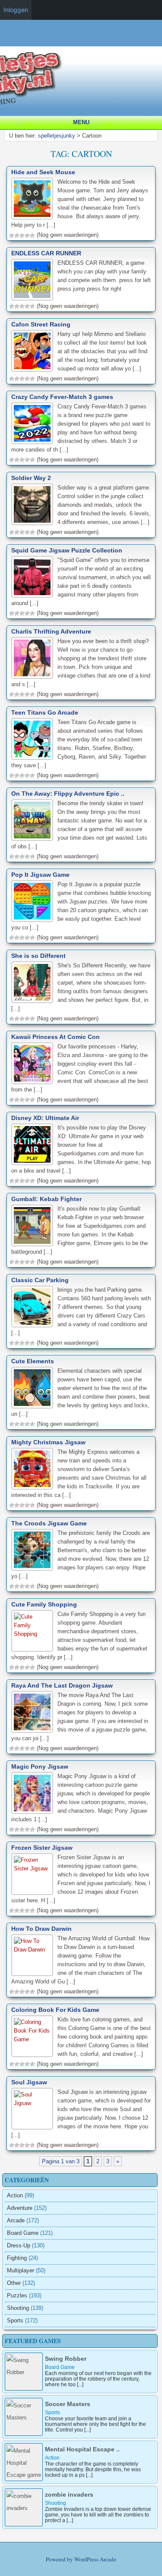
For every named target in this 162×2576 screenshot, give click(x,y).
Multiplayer (21, 2270)
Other (14, 2283)
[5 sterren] (32, 235)
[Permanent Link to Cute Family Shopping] (32, 1631)
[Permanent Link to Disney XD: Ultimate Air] (32, 1144)
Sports (15, 2320)
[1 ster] (12, 235)
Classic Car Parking (40, 1280)
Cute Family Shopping (44, 1604)
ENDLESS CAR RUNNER (46, 253)
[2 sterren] (17, 235)
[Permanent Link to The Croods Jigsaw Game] (32, 1550)
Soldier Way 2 (31, 478)
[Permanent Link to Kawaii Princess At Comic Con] (32, 1063)
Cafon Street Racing (41, 324)
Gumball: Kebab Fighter (46, 1199)
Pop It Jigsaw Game (40, 875)
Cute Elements (33, 1361)
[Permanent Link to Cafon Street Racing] (32, 351)
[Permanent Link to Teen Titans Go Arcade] (32, 739)
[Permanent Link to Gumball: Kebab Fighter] (32, 1225)
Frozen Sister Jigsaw (42, 1848)
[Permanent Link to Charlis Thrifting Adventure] (32, 658)
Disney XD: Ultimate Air (45, 1118)
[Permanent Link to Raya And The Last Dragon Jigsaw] (32, 1712)
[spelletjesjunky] (83, 41)
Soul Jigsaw (29, 2082)
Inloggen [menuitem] (16, 10)
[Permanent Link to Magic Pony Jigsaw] (32, 1793)
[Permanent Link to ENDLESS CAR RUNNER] (32, 280)
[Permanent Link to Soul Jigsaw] (32, 2109)
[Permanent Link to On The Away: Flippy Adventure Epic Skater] (32, 820)
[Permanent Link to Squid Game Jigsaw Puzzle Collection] (32, 577)
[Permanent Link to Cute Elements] (32, 1388)
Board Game (23, 2233)
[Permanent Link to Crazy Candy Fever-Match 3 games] (32, 423)
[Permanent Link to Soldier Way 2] (32, 504)
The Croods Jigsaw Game (49, 1523)
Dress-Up (19, 2245)
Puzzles (17, 2295)
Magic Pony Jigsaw (40, 1766)
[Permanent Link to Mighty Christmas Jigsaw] (32, 1469)
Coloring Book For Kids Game (55, 2010)
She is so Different (38, 956)
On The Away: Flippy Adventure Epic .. (68, 794)
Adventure (20, 2208)
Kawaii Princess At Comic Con (56, 1037)
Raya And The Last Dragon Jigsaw (62, 1685)
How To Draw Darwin (41, 1929)
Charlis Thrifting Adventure (51, 631)
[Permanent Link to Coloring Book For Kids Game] (32, 2036)
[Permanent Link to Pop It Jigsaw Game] (32, 901)
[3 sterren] (22, 235)
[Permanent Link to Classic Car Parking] (32, 1307)
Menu (81, 122)
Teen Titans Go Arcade (45, 712)
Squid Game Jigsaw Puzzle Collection (67, 550)
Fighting (17, 2258)
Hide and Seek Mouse (43, 172)
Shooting (18, 2308)
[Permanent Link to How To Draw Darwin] (32, 1955)
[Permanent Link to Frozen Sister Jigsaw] (32, 1874)
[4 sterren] (27, 235)
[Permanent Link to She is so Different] (32, 982)
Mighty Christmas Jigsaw (48, 1442)
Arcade (16, 2220)
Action (15, 2195)
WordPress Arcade (95, 2559)
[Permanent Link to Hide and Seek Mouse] (32, 199)
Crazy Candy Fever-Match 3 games (62, 397)
